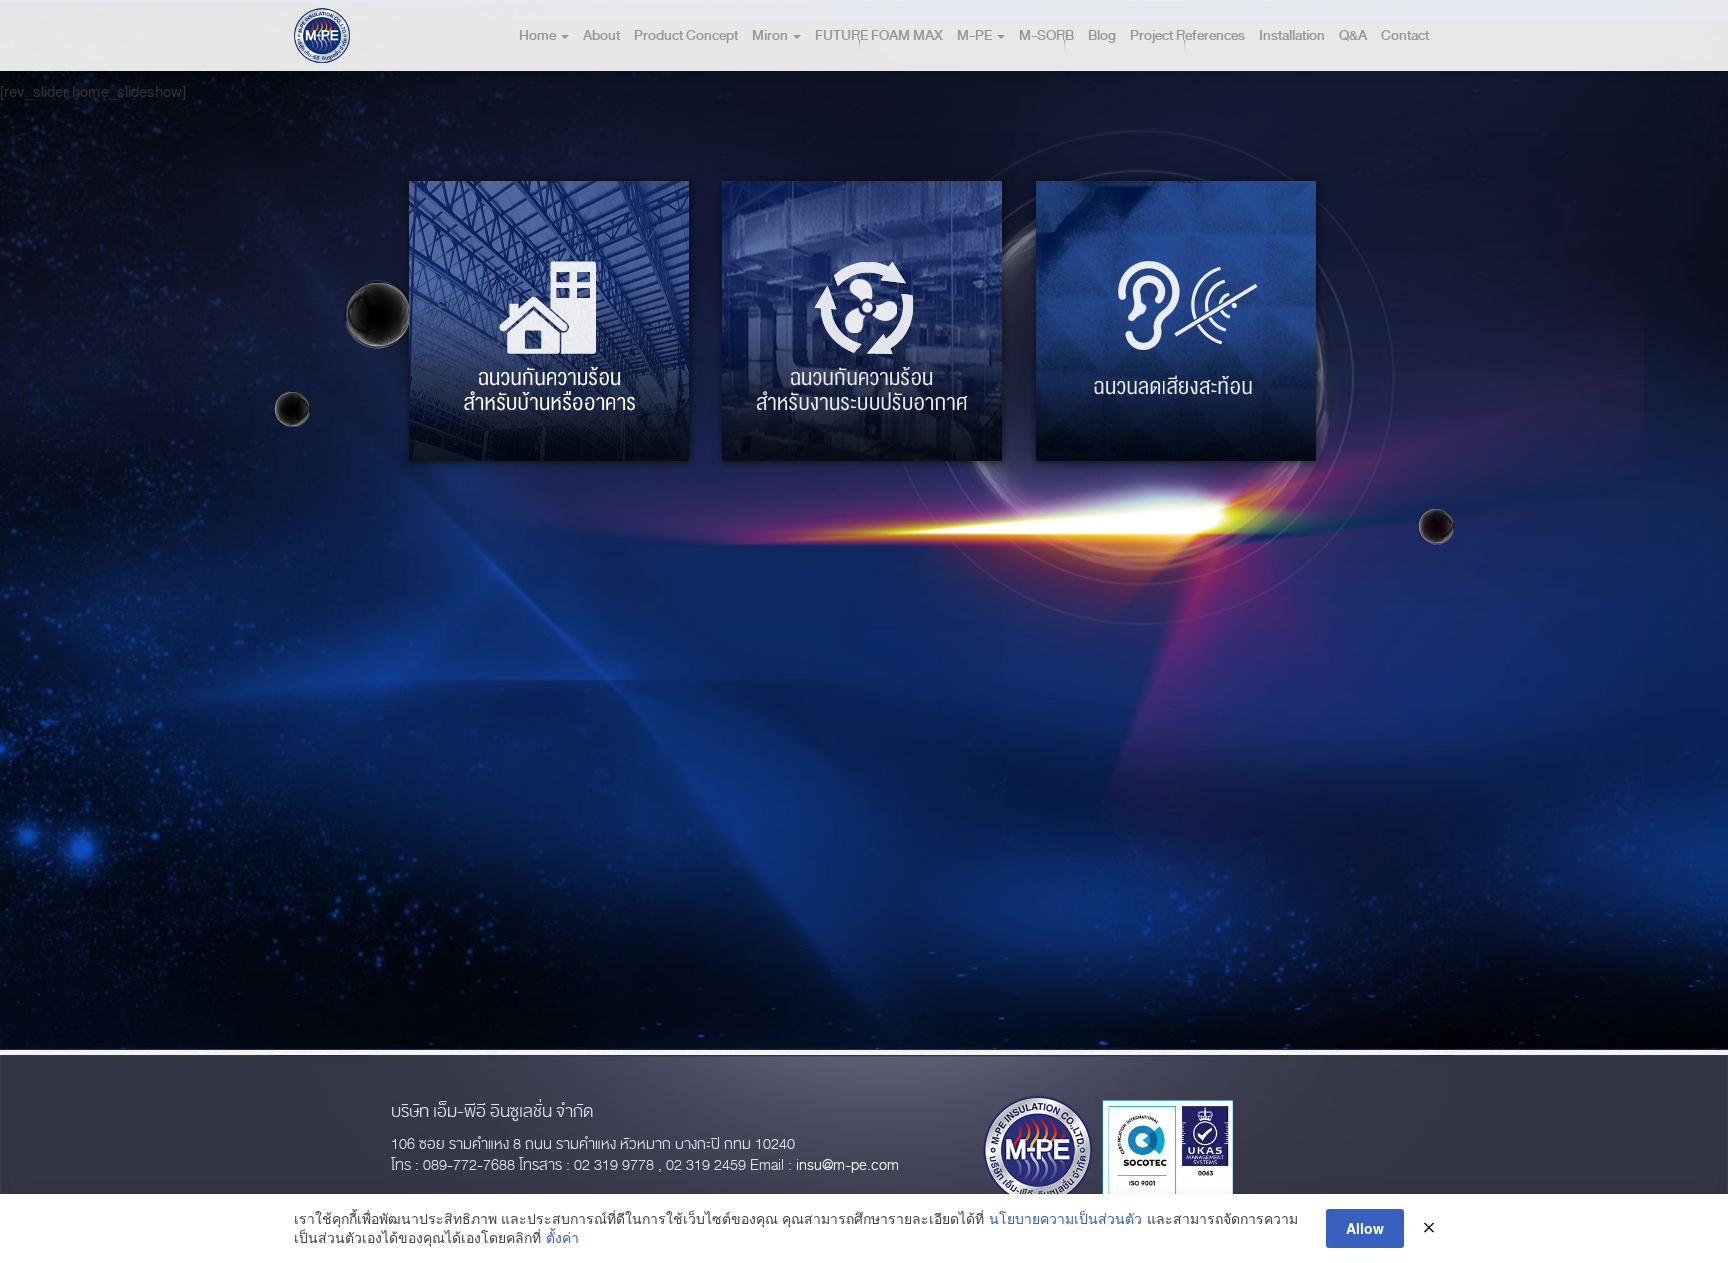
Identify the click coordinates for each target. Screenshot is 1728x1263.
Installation (1292, 35)
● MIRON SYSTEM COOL (860, 404)
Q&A (1353, 35)
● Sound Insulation (1173, 404)
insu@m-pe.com (847, 1165)
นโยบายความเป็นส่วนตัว (1065, 1218)
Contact (1405, 35)
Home (539, 35)
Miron (771, 35)
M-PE (976, 35)
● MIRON (485, 404)
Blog (1102, 35)
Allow (1365, 1228)
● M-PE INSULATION (577, 404)
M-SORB (1046, 35)
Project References (1187, 35)
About (601, 35)
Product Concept (686, 35)
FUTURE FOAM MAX (879, 35)
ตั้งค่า (562, 1237)
